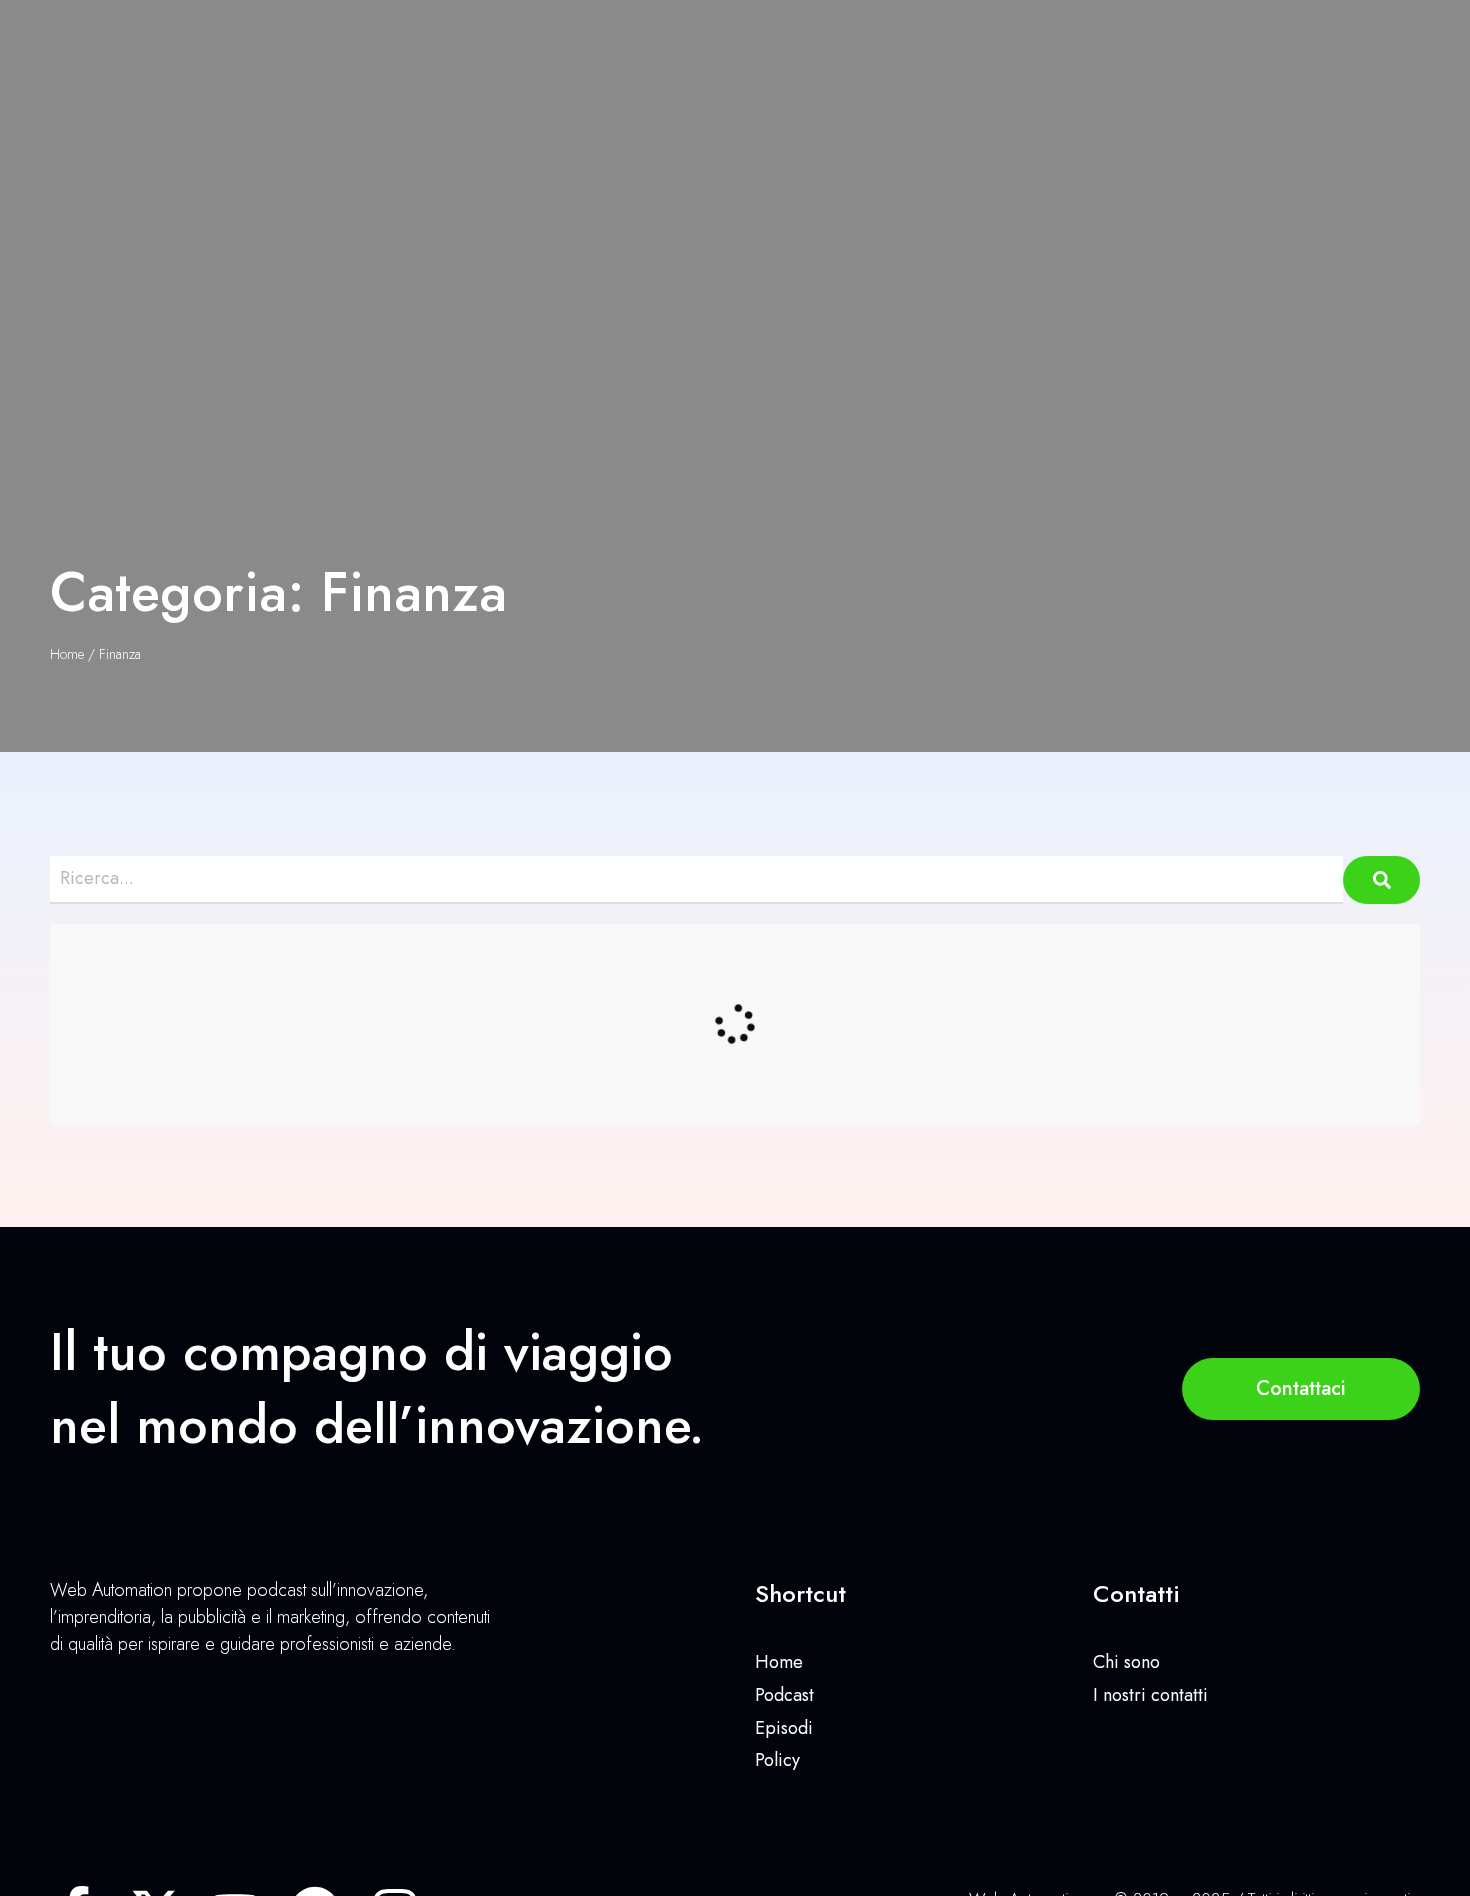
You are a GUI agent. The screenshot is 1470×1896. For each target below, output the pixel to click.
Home (67, 654)
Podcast (784, 1695)
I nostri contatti (1150, 1695)
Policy (777, 1760)
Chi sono (1126, 1662)
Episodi (784, 1728)
